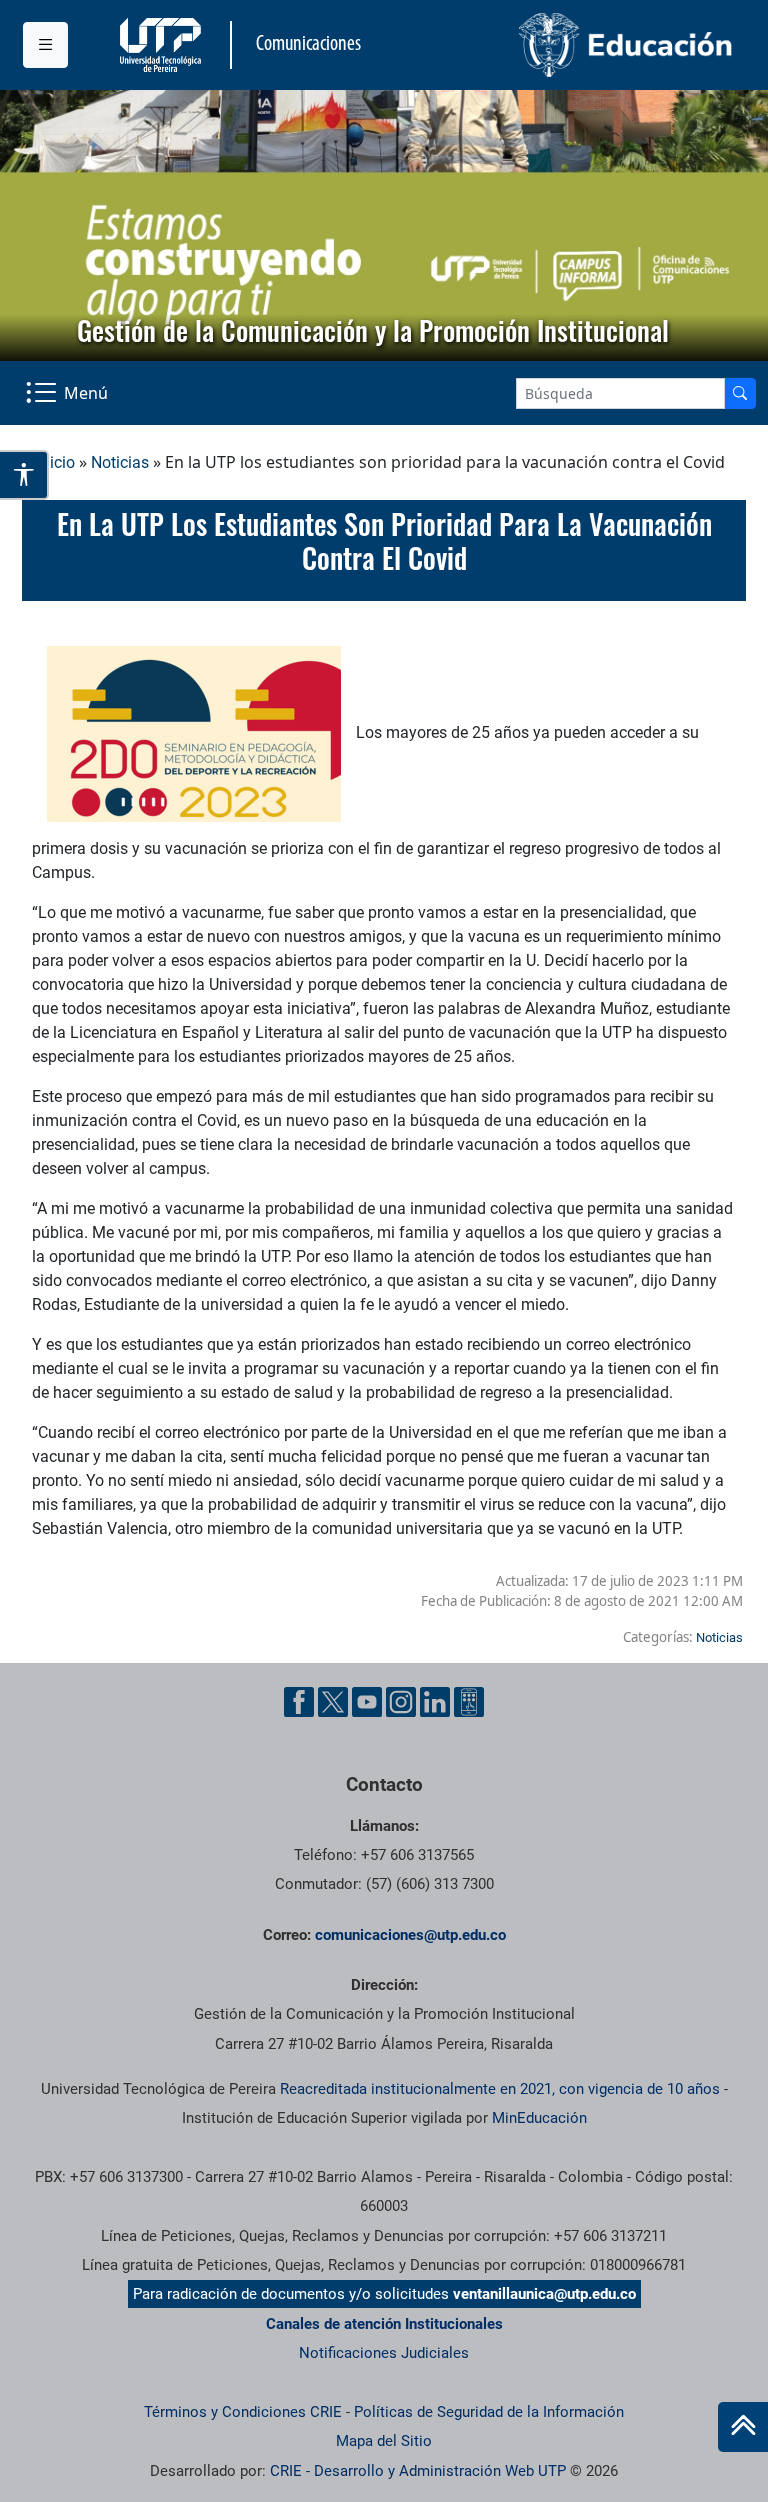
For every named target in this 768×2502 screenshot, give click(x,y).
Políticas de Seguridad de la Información (489, 2412)
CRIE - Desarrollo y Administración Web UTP (418, 2471)
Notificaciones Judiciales (384, 2353)
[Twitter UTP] (333, 1702)
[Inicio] (743, 2427)
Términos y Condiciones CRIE (243, 2412)
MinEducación (539, 2118)
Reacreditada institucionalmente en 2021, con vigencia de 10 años (500, 2089)
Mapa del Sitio (384, 2441)
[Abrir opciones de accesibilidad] (24, 475)
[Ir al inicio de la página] (743, 2427)
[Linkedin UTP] (435, 1702)
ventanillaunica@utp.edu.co (544, 2294)
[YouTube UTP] (367, 1702)
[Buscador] (740, 393)
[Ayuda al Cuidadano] (469, 1702)
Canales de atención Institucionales (384, 2324)
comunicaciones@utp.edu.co (410, 1935)
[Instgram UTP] (401, 1702)
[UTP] (163, 45)
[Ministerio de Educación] (565, 45)
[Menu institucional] (45, 45)
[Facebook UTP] (299, 1702)
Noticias (120, 462)
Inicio (56, 462)
